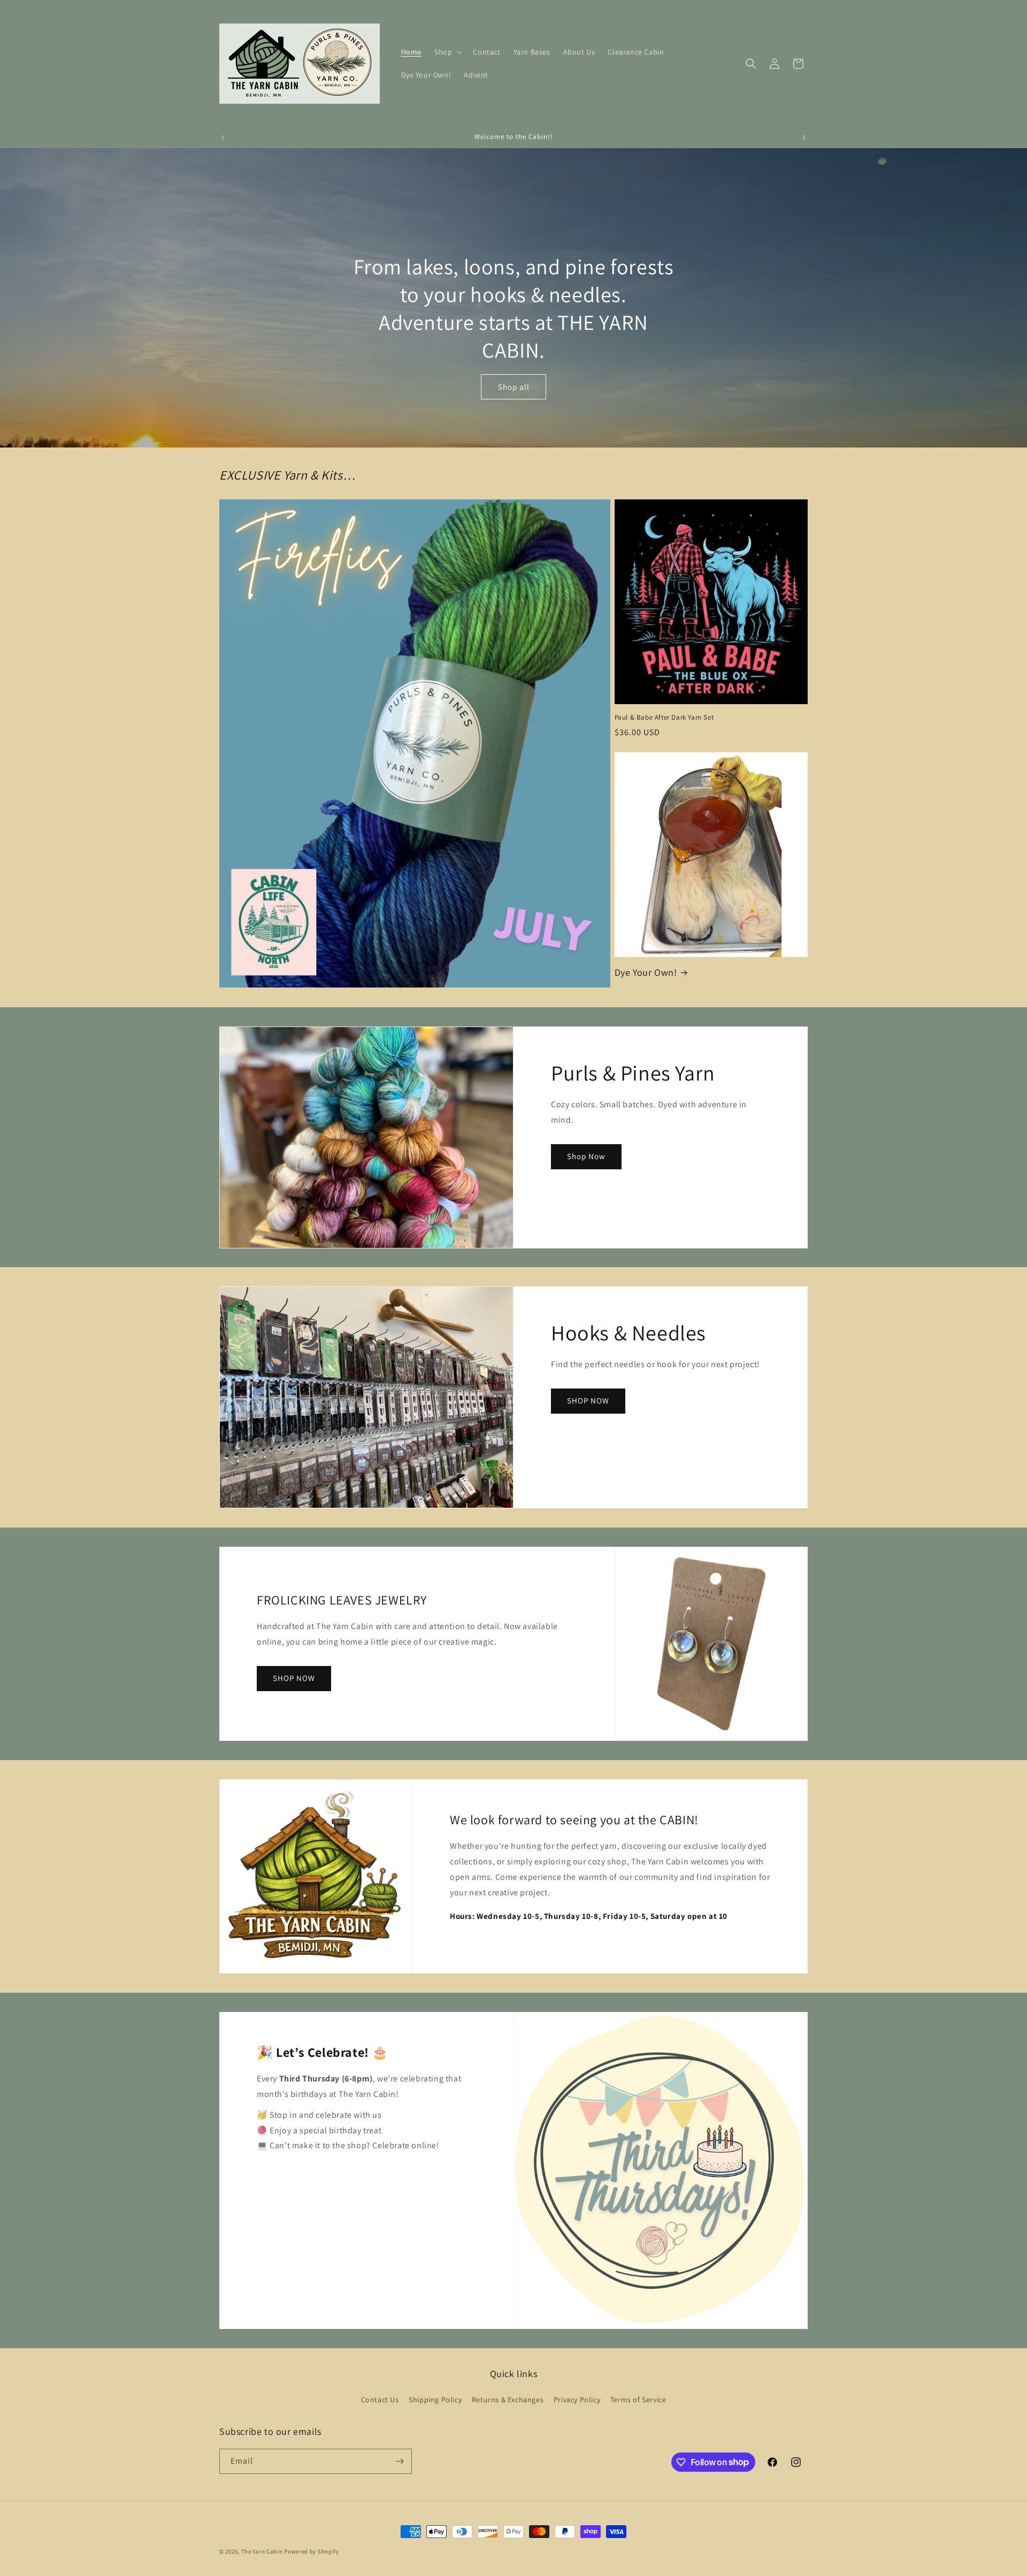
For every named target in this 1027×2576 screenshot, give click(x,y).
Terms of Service (638, 2400)
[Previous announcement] (223, 137)
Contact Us (380, 2400)
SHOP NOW (588, 1401)
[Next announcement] (804, 137)
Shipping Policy (435, 2400)
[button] (447, 52)
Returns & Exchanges (508, 2400)
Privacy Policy (577, 2400)
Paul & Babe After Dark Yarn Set (664, 718)
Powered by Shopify (312, 2551)
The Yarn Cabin (262, 2551)
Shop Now (586, 1156)
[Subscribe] (400, 2461)
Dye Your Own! (646, 972)
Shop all (514, 387)
